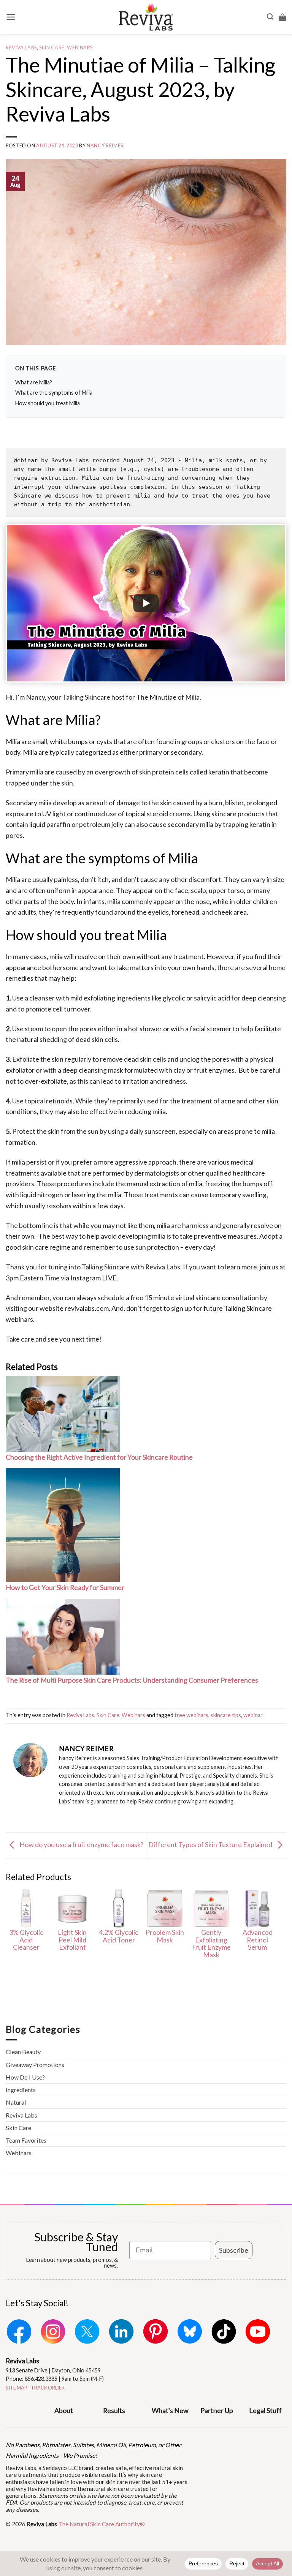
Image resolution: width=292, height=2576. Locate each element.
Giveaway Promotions (35, 2065)
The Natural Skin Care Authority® (102, 2524)
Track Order (48, 2388)
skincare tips (226, 1715)
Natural (16, 2102)
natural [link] (28, 1039)
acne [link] (228, 1101)
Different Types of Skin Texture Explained (211, 1844)
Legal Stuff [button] (265, 2410)
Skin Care (52, 48)
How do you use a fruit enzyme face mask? (81, 1844)
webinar (253, 1715)
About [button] (64, 2410)
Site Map (17, 2388)
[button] (11, 17)
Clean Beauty (23, 2052)
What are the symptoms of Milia (54, 393)
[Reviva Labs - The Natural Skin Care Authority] (146, 17)
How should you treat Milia (48, 403)
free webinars (191, 1715)
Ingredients (21, 2090)
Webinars (80, 48)
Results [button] (114, 2410)
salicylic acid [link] (212, 998)
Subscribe (234, 2250)
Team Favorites (26, 2140)
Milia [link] (192, 697)
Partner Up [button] (217, 2410)
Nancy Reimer (105, 146)
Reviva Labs (21, 48)
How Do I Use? (25, 2077)
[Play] (146, 603)
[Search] (270, 17)
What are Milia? (34, 382)
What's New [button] (170, 2410)
